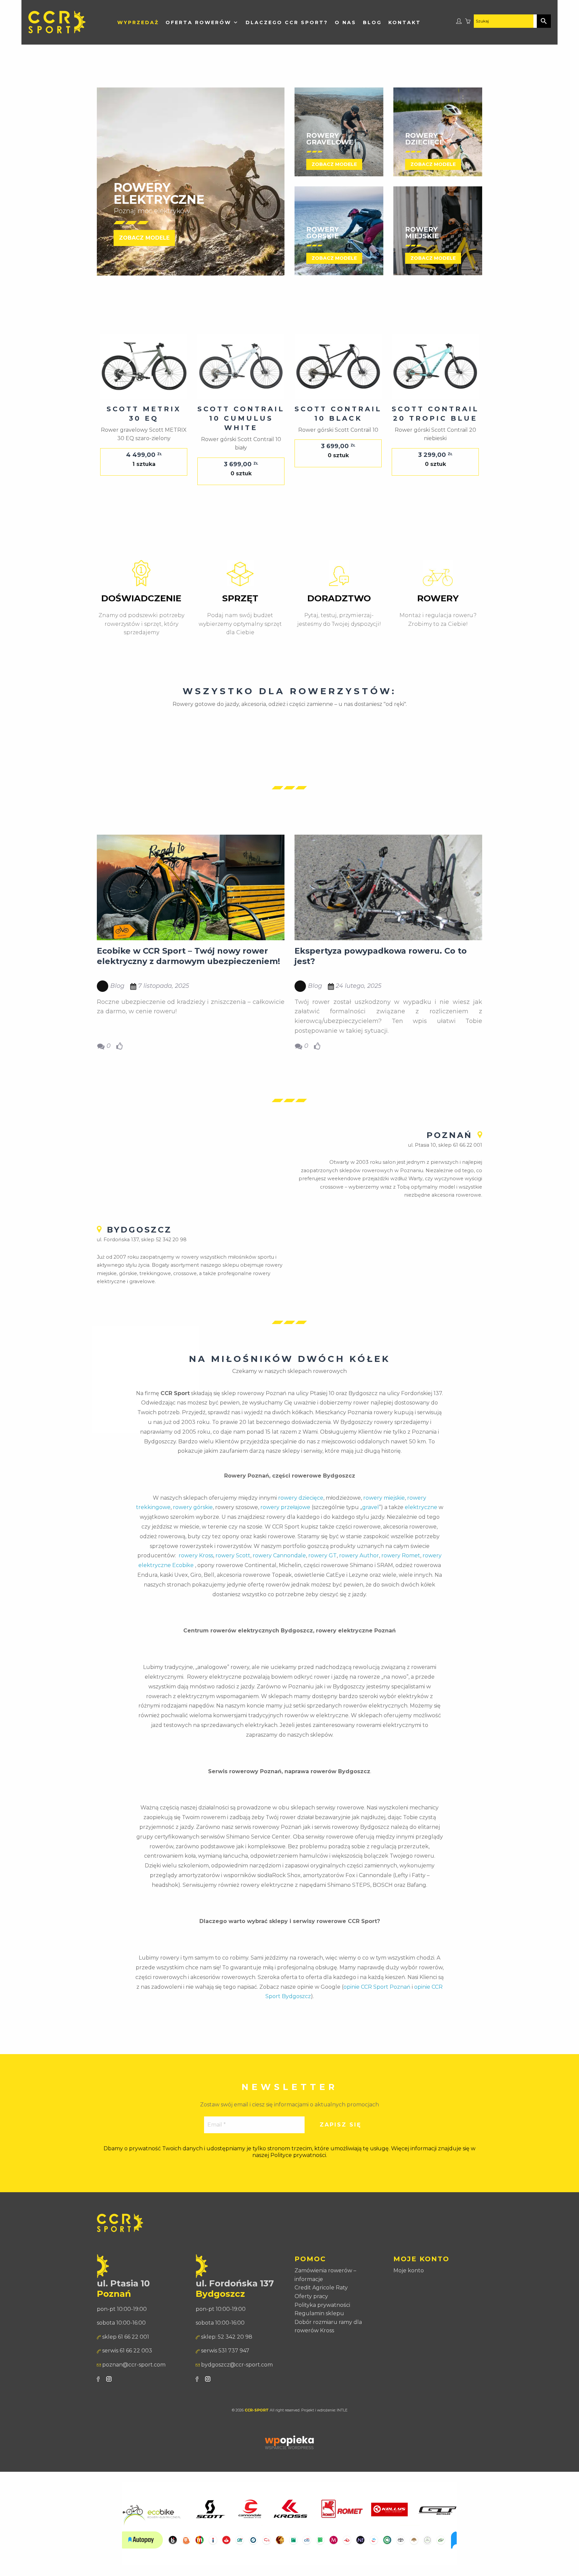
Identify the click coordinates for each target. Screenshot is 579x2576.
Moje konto (409, 2270)
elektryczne (421, 1507)
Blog (372, 22)
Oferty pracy (311, 2296)
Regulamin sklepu (319, 2313)
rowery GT (323, 1555)
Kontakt (405, 22)
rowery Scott (233, 1555)
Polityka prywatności (322, 2305)
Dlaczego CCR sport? (287, 22)
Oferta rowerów (198, 22)
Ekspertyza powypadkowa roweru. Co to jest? (381, 956)
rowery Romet (401, 1555)
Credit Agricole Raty (321, 2288)
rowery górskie (193, 1507)
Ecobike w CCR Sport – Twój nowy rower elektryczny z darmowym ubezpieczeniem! (188, 956)
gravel (371, 1507)
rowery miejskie (384, 1498)
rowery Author (359, 1555)
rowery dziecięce (301, 1498)
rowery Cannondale (279, 1555)
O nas (345, 22)
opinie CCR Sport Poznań (377, 1987)
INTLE (342, 2410)
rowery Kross (196, 1555)
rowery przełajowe (285, 1507)
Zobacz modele (144, 238)
